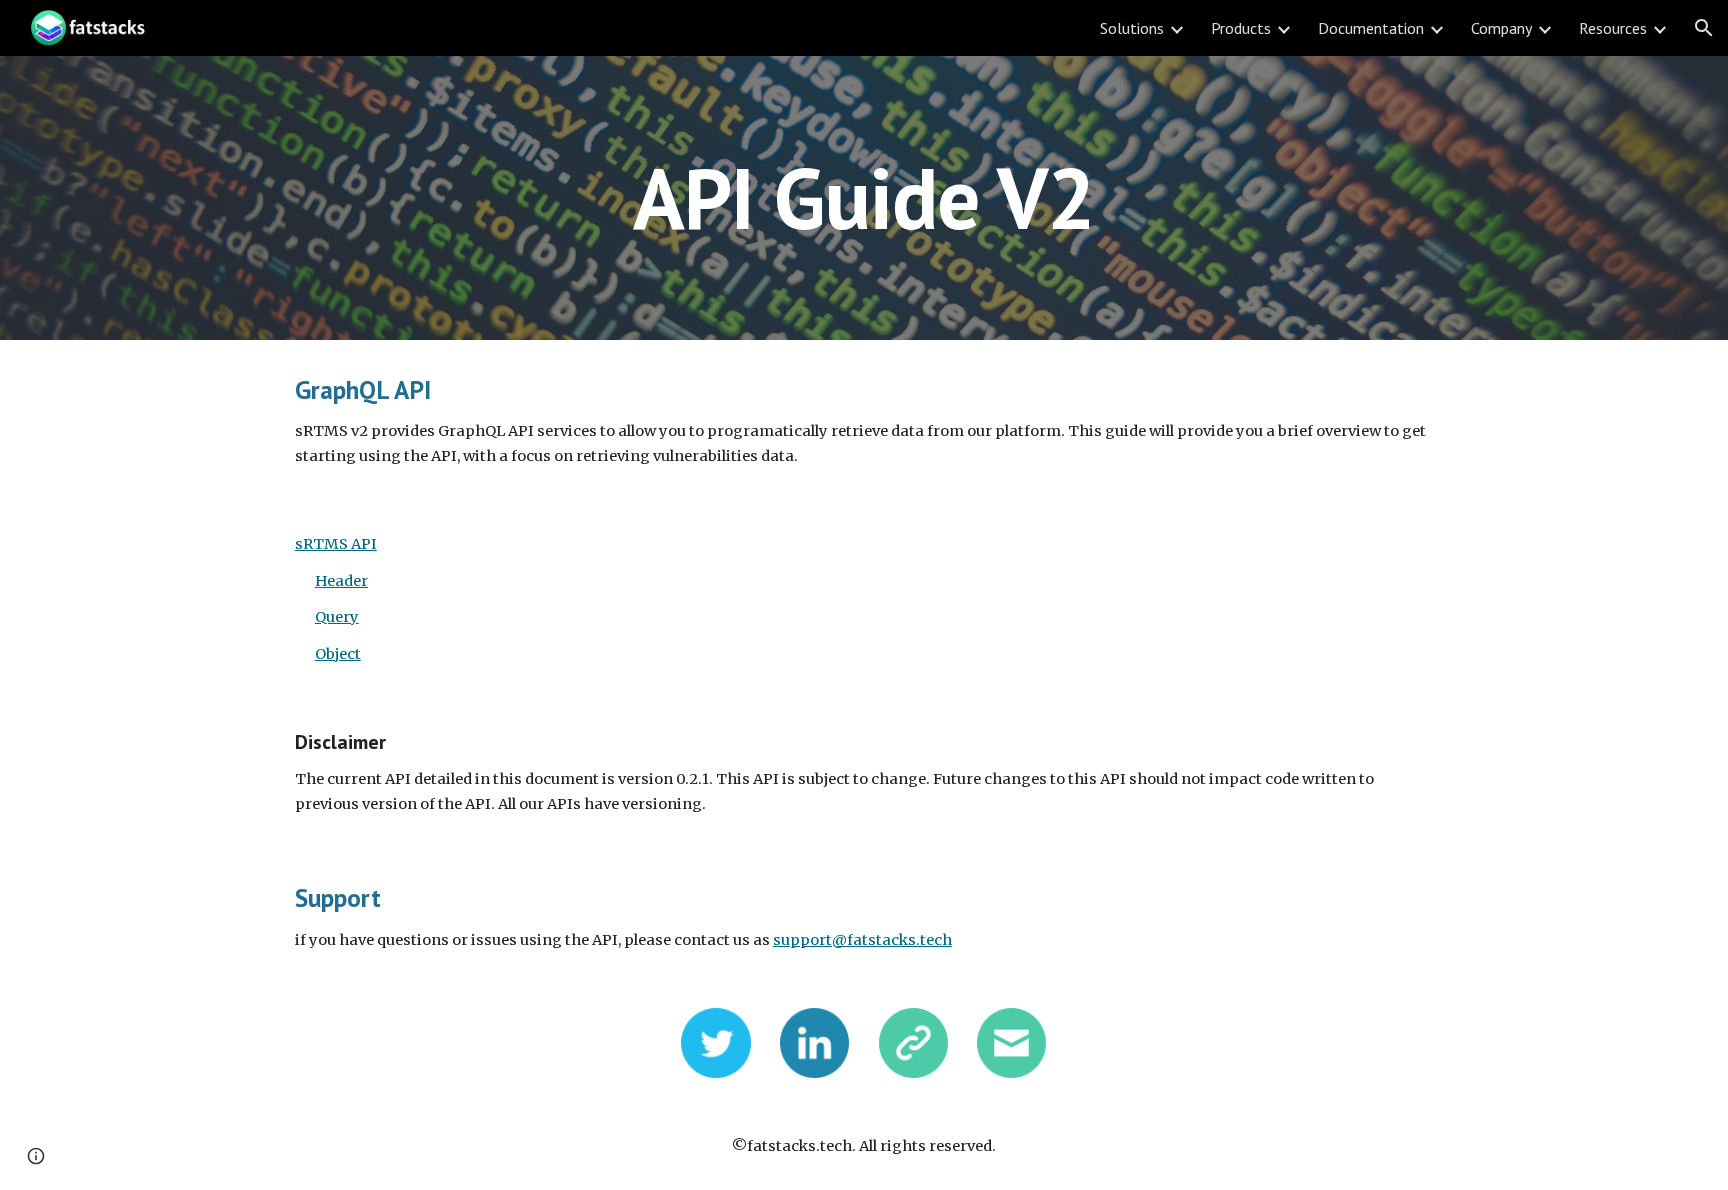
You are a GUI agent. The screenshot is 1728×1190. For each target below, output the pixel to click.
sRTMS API (336, 544)
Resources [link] (1613, 28)
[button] (1704, 28)
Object (338, 654)
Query (337, 617)
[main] (864, 197)
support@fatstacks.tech (862, 940)
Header (341, 581)
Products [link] (1241, 28)
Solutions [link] (1132, 28)
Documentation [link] (1371, 28)
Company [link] (1501, 28)
